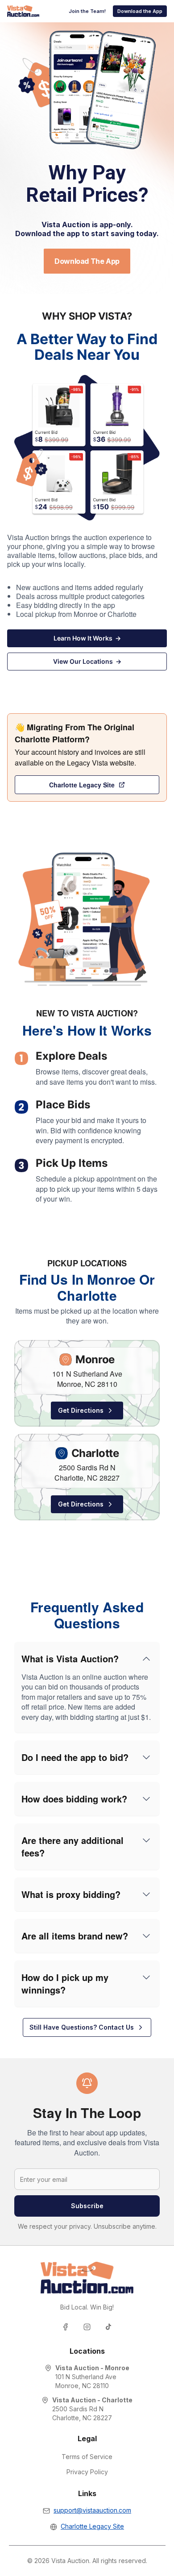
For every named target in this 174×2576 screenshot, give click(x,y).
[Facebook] (66, 2327)
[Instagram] (87, 2327)
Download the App (140, 11)
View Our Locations (87, 661)
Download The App (87, 261)
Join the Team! (87, 11)
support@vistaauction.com (92, 2510)
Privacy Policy (87, 2472)
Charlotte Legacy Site (82, 785)
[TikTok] (108, 2327)
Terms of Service (87, 2457)
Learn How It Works (87, 638)
